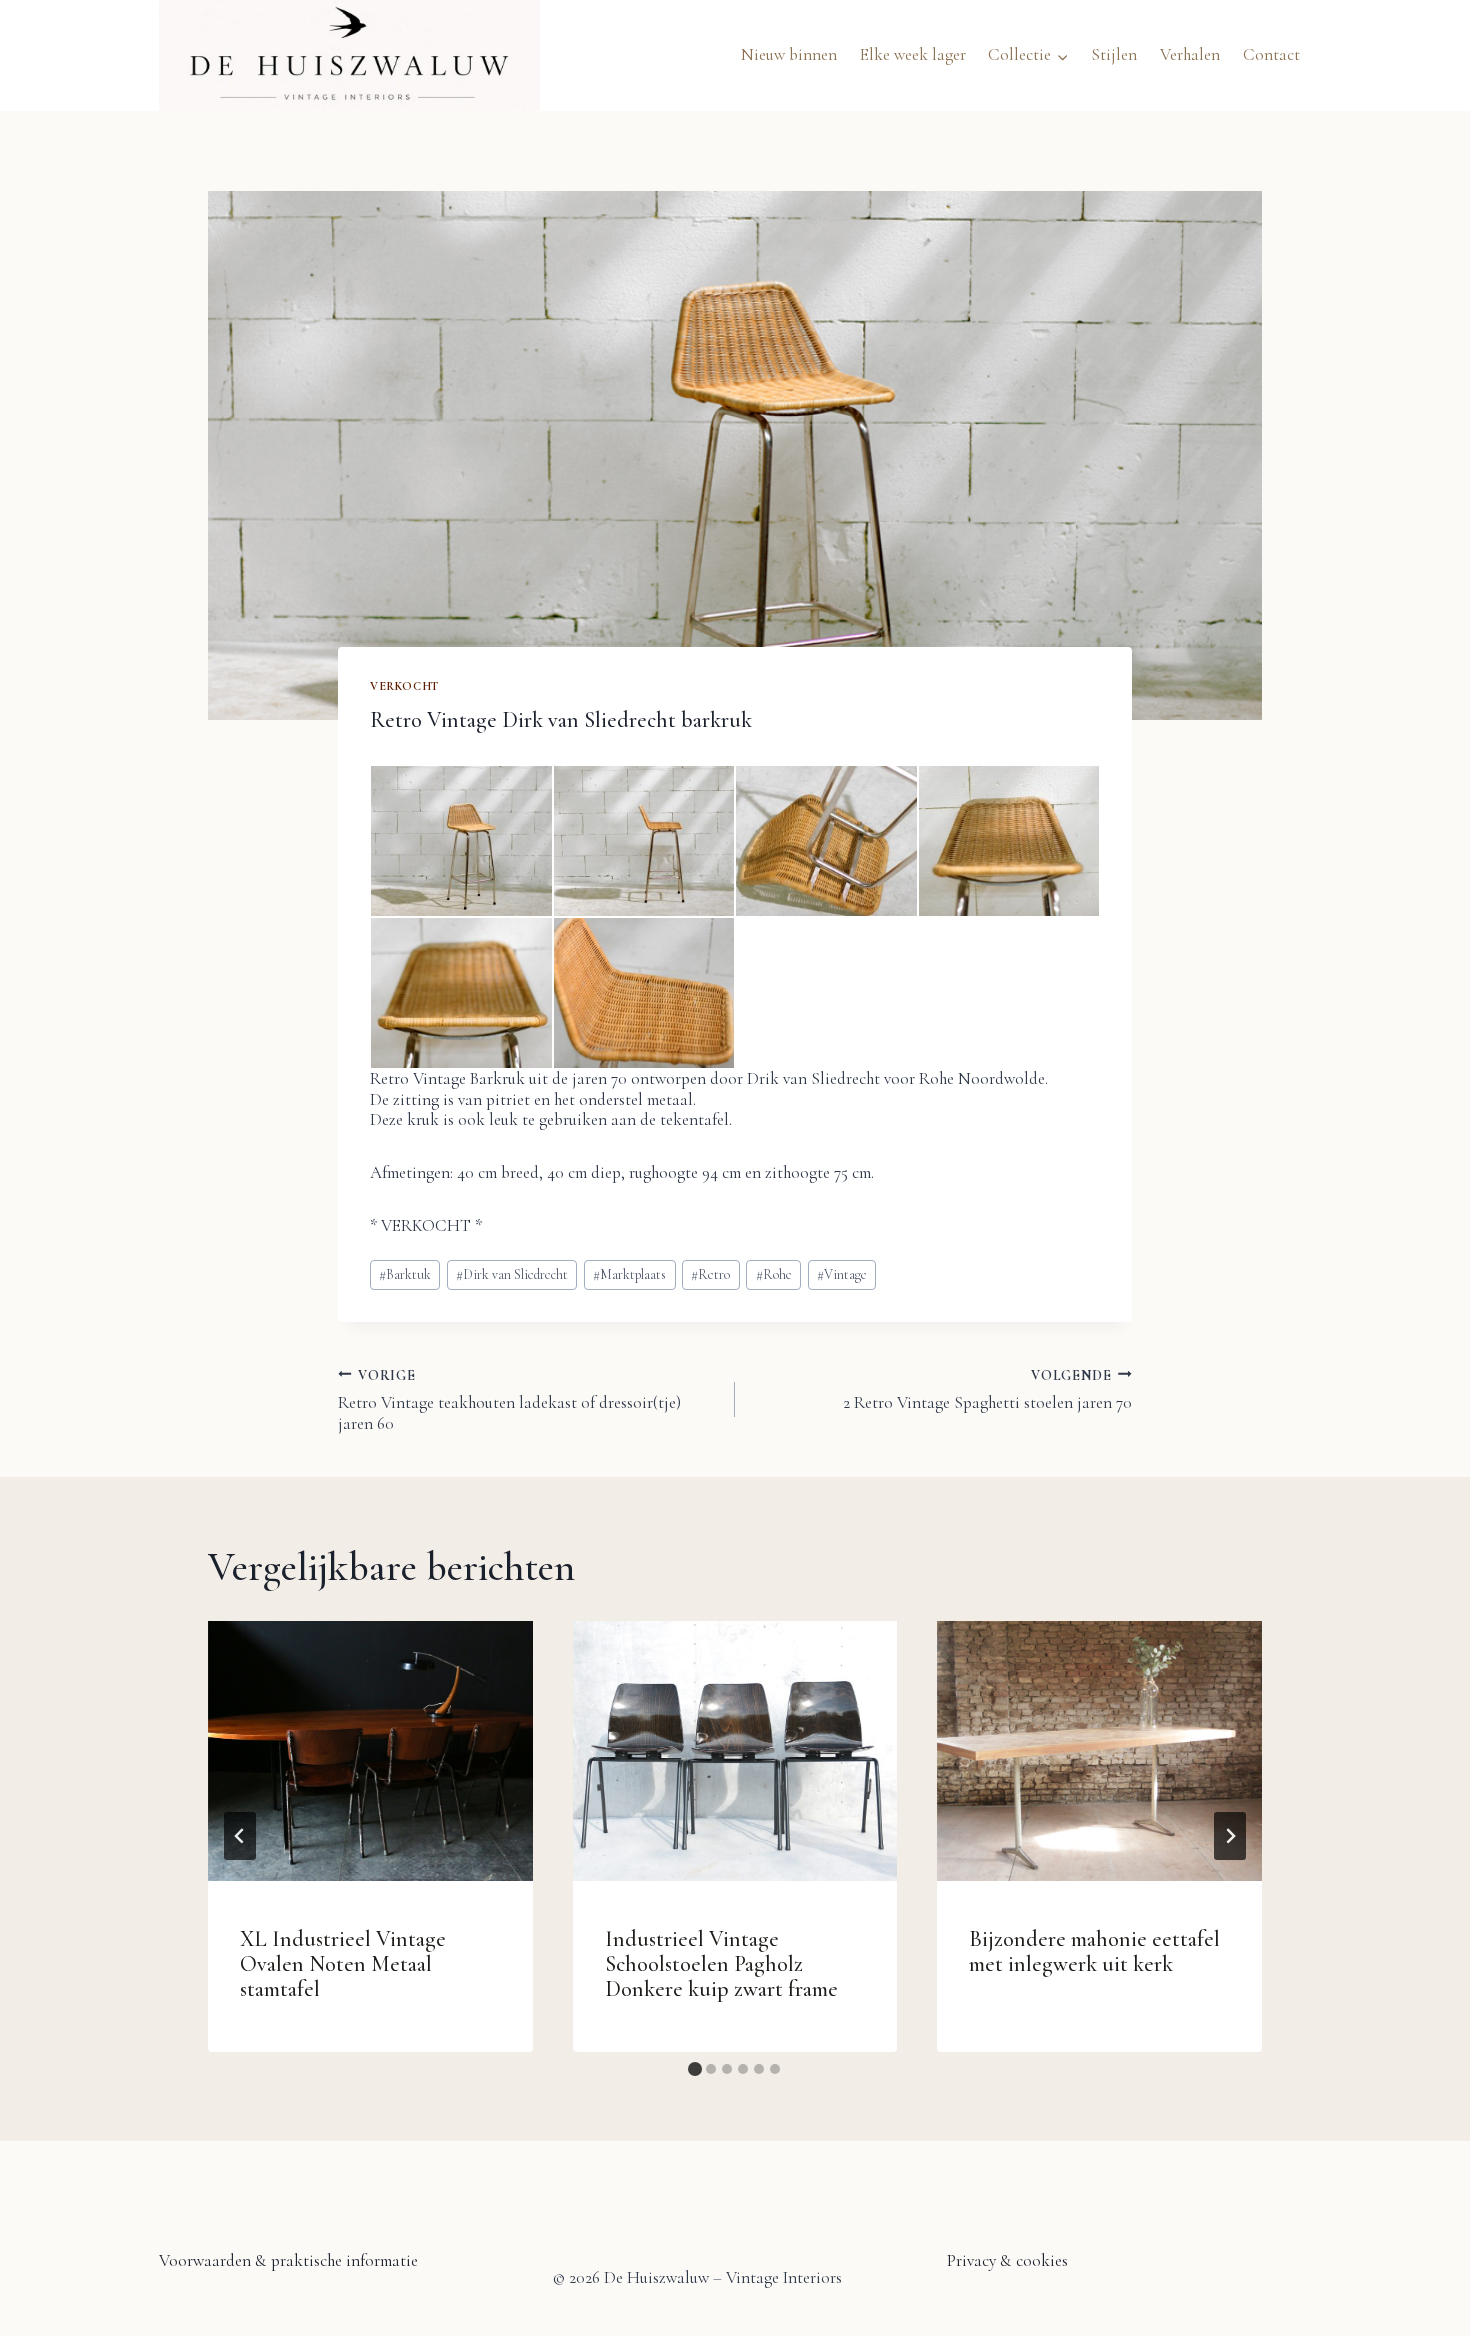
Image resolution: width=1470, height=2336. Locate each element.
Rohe (774, 1274)
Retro (710, 1274)
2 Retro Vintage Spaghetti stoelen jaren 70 (987, 1389)
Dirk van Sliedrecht (512, 1274)
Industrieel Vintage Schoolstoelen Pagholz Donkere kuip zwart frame (721, 1964)
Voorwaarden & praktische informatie (288, 2260)
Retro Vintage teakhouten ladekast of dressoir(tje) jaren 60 (509, 1400)
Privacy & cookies (1007, 2260)
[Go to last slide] (240, 1836)
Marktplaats (629, 1274)
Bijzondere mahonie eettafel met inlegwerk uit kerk (1094, 1951)
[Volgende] (1230, 1836)
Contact (1271, 54)
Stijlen (1114, 54)
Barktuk (405, 1274)
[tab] (695, 2069)
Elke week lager (913, 54)
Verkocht (404, 686)
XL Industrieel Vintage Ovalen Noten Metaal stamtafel (343, 1964)
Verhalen (1190, 54)
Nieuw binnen (789, 54)
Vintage (842, 1274)
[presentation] (370, 1751)
